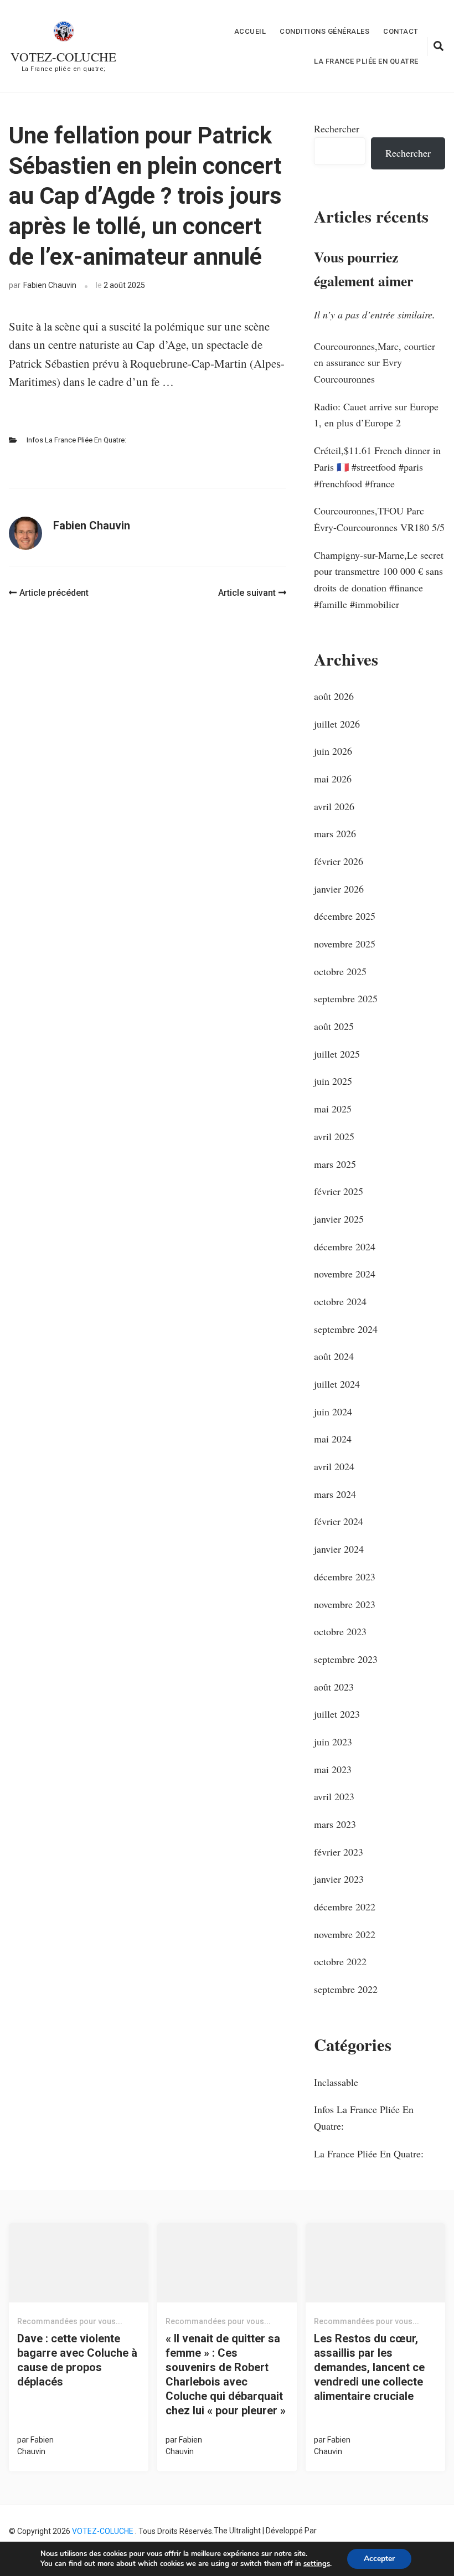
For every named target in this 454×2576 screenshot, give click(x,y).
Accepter (379, 2559)
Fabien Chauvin (50, 285)
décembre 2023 (345, 1576)
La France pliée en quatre (366, 61)
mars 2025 (335, 1164)
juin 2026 (333, 751)
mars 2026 (335, 833)
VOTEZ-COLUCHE (63, 56)
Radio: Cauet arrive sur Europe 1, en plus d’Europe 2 (376, 415)
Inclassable (336, 2082)
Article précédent (54, 593)
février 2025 (339, 1191)
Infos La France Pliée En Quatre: (76, 440)
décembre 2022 (345, 1907)
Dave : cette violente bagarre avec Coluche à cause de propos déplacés (77, 2360)
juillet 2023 (337, 1714)
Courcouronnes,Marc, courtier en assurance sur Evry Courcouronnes (375, 362)
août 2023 (334, 1687)
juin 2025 (333, 1081)
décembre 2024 (345, 1246)
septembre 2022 (346, 1989)
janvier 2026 (339, 889)
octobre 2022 (340, 1961)
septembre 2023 (346, 1659)
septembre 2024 (346, 1329)
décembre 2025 (345, 916)
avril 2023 (334, 1796)
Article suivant (247, 593)
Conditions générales (324, 31)
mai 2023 (333, 1769)
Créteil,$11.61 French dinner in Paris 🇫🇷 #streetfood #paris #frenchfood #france (377, 467)
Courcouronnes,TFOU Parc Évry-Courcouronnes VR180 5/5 (379, 519)
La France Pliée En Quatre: (369, 2153)
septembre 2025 (346, 998)
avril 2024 (334, 1466)
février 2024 (339, 1521)
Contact (401, 31)
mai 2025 (333, 1109)
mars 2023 (335, 1824)
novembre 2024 (345, 1274)
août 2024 (334, 1356)
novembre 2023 (345, 1604)
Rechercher (337, 128)
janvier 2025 (339, 1219)
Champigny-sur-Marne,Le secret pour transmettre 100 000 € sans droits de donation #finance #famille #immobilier (379, 579)
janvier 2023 (339, 1879)
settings (317, 2564)
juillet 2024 (337, 1384)
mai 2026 (333, 779)
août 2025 (334, 1026)
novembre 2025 (345, 944)
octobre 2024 (340, 1301)
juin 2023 (333, 1742)
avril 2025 (334, 1136)
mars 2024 (335, 1494)
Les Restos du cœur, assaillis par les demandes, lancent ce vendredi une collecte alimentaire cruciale (369, 2367)
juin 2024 (333, 1411)
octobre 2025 (340, 971)
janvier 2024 (339, 1549)
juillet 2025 (337, 1054)
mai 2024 (333, 1439)
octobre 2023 (340, 1631)
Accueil (250, 31)
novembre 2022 (345, 1934)
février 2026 (339, 861)
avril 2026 (334, 806)
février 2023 (339, 1852)
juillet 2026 (337, 724)
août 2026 (334, 696)
